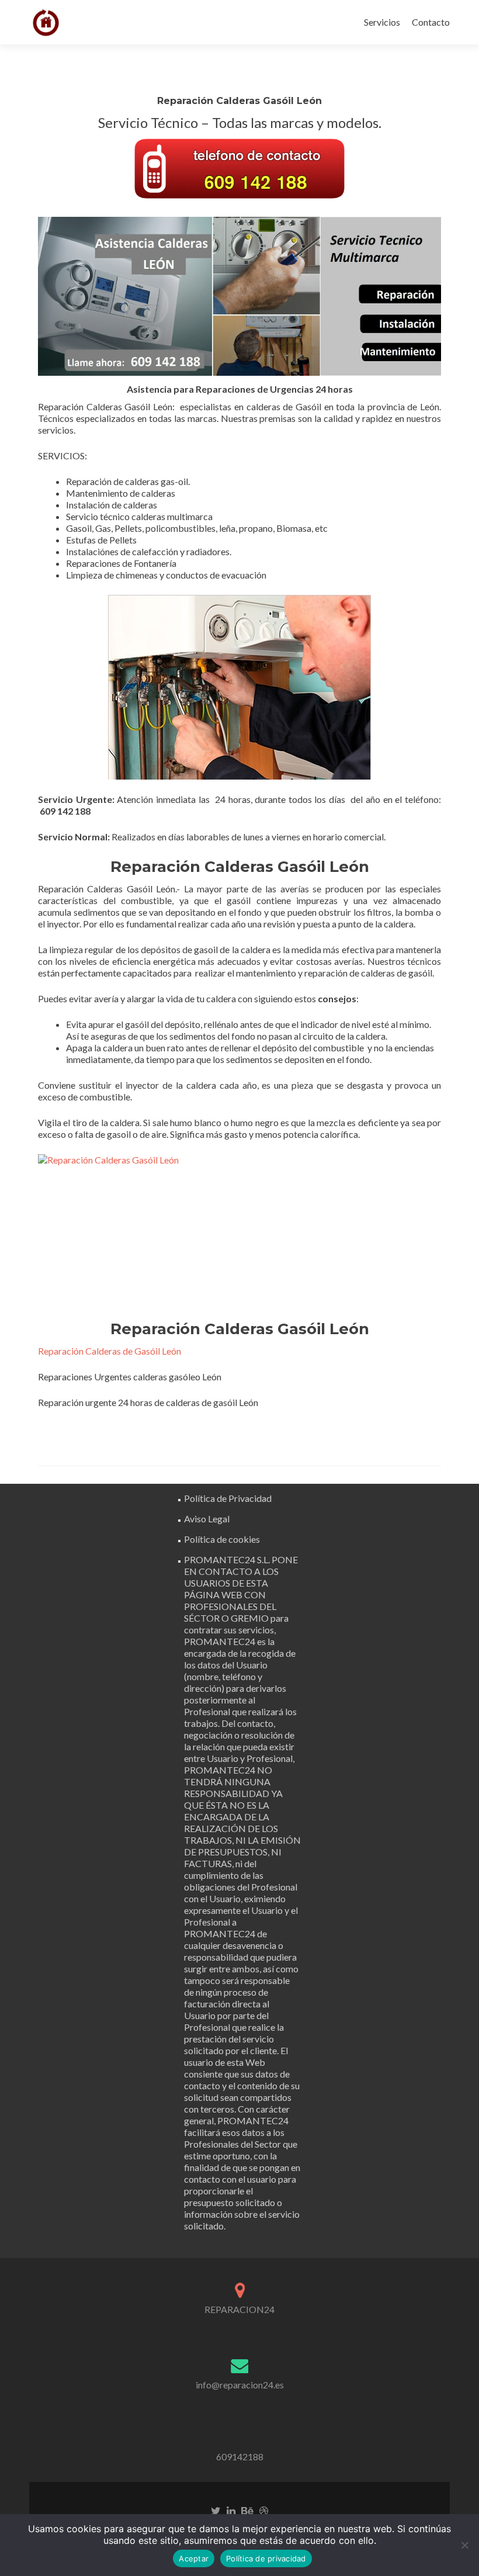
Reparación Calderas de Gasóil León (110, 1351)
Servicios (382, 22)
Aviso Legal (207, 1519)
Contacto (431, 22)
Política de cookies (222, 1539)
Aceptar (194, 2558)
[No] (464, 2545)
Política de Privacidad (228, 1498)
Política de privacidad (266, 2558)
